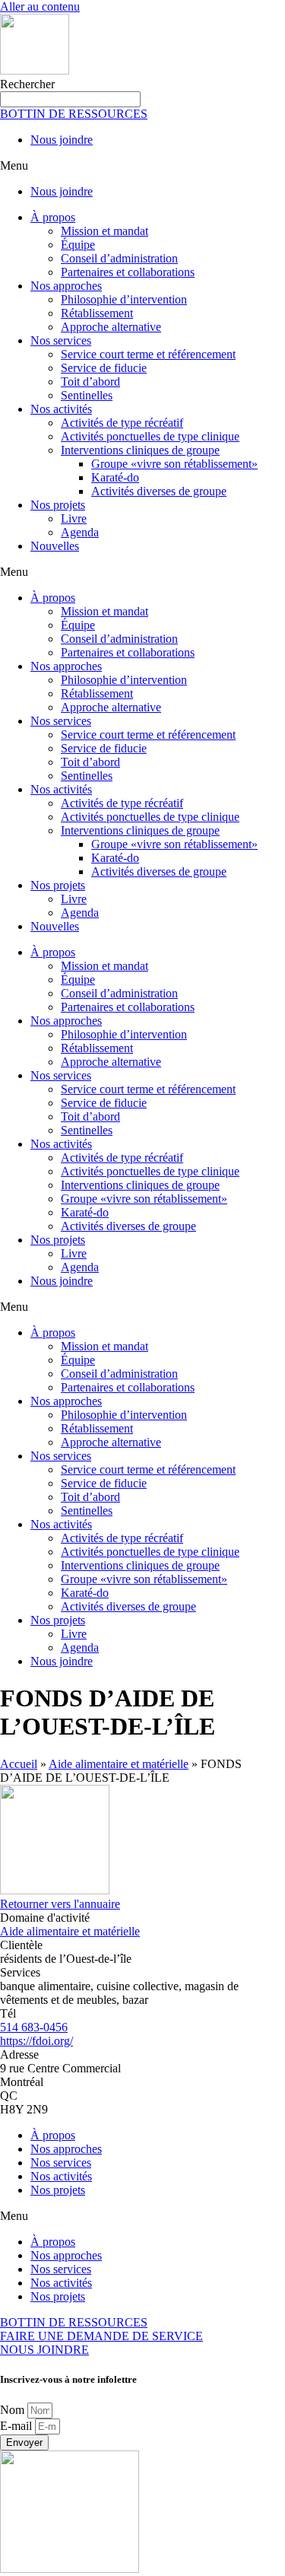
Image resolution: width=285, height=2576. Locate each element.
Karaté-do (115, 477)
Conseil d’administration (119, 258)
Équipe (78, 245)
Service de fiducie (104, 368)
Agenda (80, 532)
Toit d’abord (90, 382)
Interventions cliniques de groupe (140, 450)
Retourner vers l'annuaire (60, 1904)
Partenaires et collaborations (128, 272)
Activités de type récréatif (122, 423)
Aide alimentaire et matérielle (119, 1764)
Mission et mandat (104, 231)
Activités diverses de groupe (159, 491)
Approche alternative (111, 327)
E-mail (17, 2426)
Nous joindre (62, 140)
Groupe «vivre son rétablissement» (174, 464)
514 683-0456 (34, 2027)
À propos (53, 217)
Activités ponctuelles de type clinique (150, 436)
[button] (142, 166)
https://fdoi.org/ (36, 2041)
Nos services (61, 340)
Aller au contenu (40, 6)
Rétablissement (97, 313)
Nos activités (61, 409)
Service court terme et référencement (148, 354)
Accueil (19, 1764)
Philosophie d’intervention (124, 299)
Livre (74, 518)
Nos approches (66, 286)
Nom (14, 2410)
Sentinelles (87, 395)
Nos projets (58, 505)
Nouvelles (55, 546)
